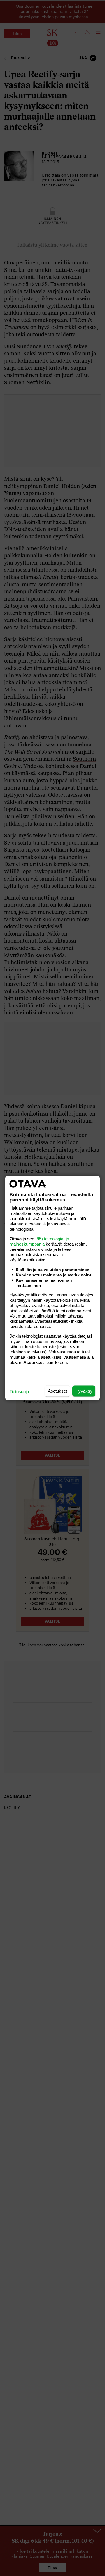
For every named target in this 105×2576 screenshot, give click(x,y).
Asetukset (57, 1391)
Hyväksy (84, 1391)
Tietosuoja (19, 1392)
